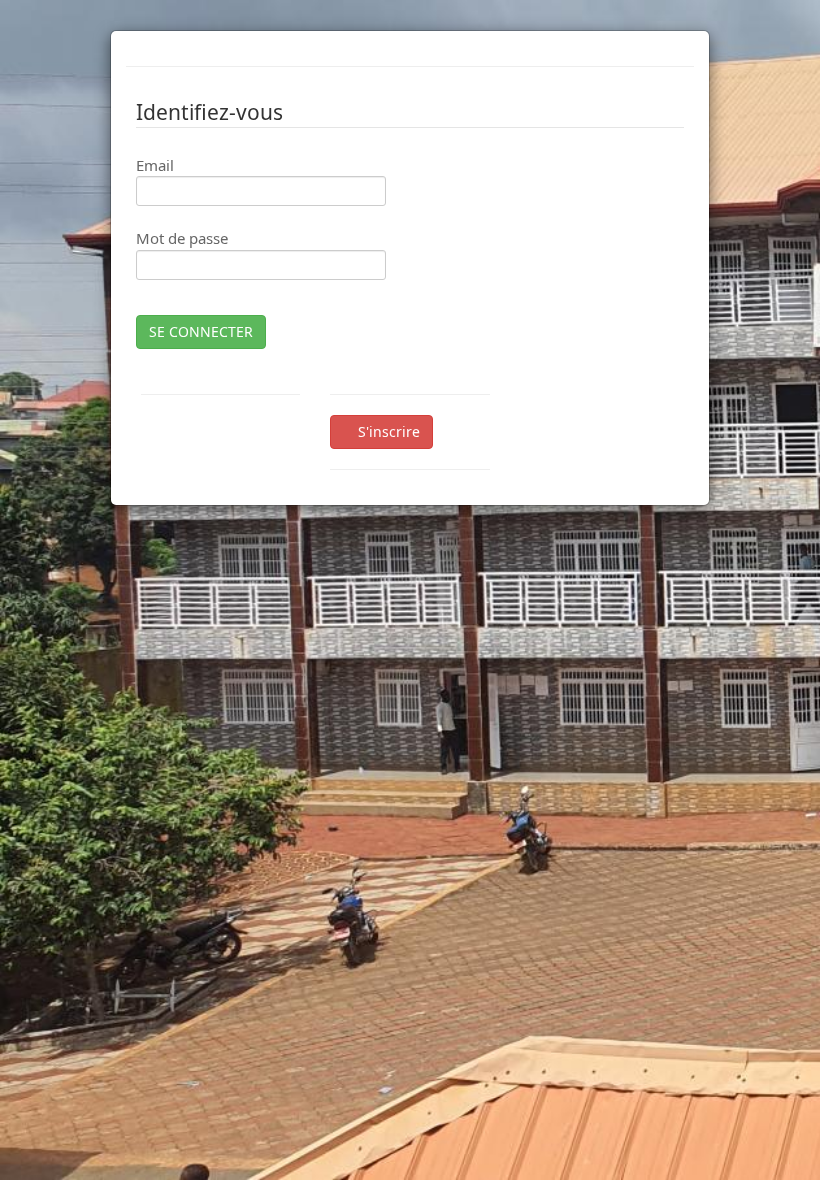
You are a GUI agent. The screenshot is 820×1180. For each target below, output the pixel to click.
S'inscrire (387, 431)
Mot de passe (182, 238)
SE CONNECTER (201, 331)
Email (155, 165)
